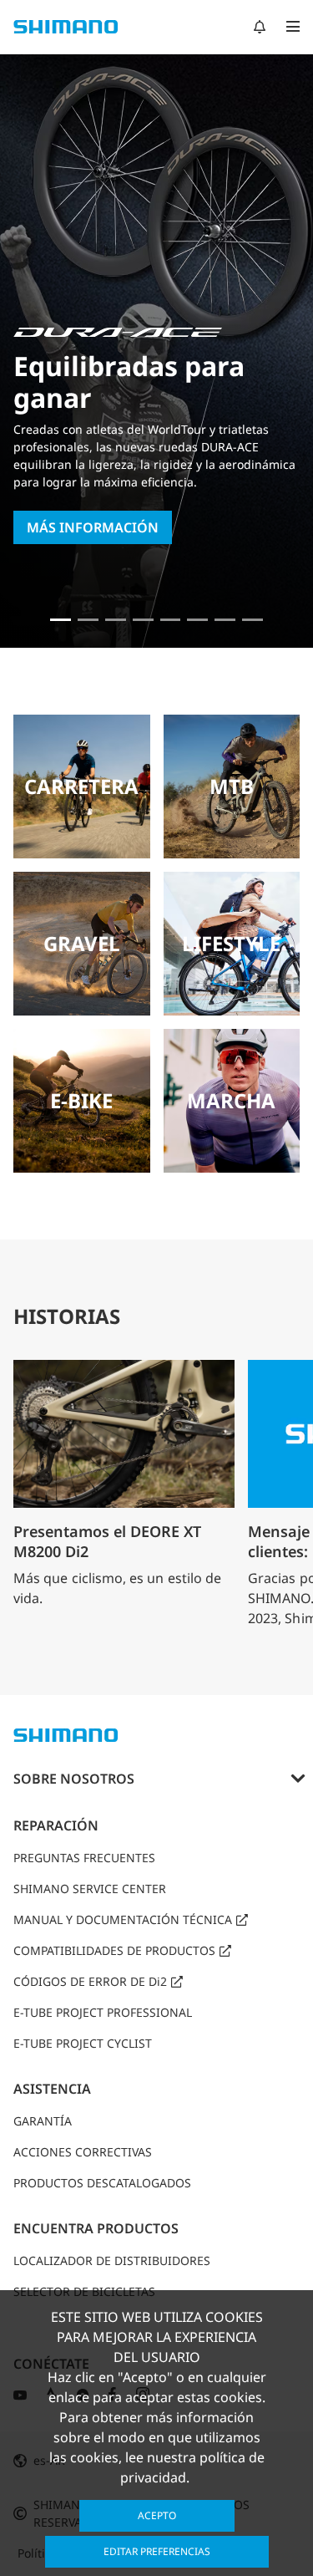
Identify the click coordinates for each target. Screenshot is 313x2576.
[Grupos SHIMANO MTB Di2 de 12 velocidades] (252, 620)
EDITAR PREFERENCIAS (157, 2551)
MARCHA (231, 1100)
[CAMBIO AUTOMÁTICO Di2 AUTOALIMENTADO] (225, 620)
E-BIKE (81, 1100)
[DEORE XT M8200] (116, 620)
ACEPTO (157, 2515)
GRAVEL (82, 943)
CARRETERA (81, 786)
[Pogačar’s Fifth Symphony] (88, 620)
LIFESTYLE (231, 943)
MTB (232, 786)
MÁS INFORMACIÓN (93, 527)
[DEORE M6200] (143, 620)
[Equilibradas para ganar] (61, 620)
